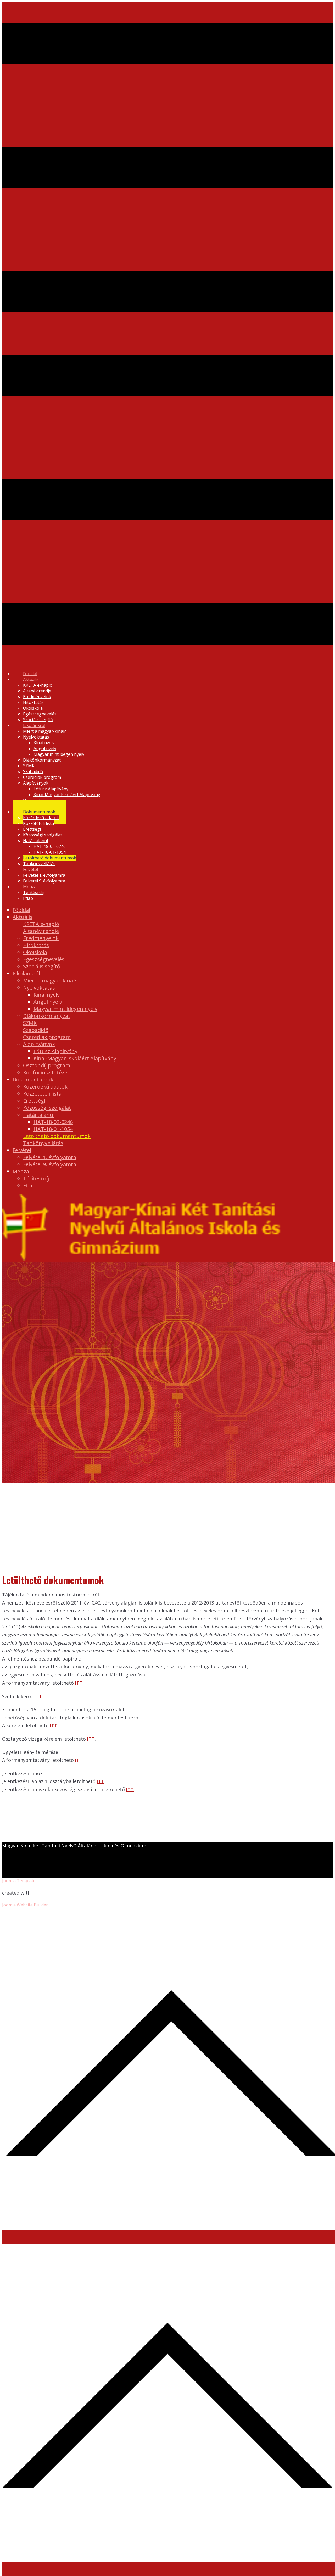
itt (79, 1683)
